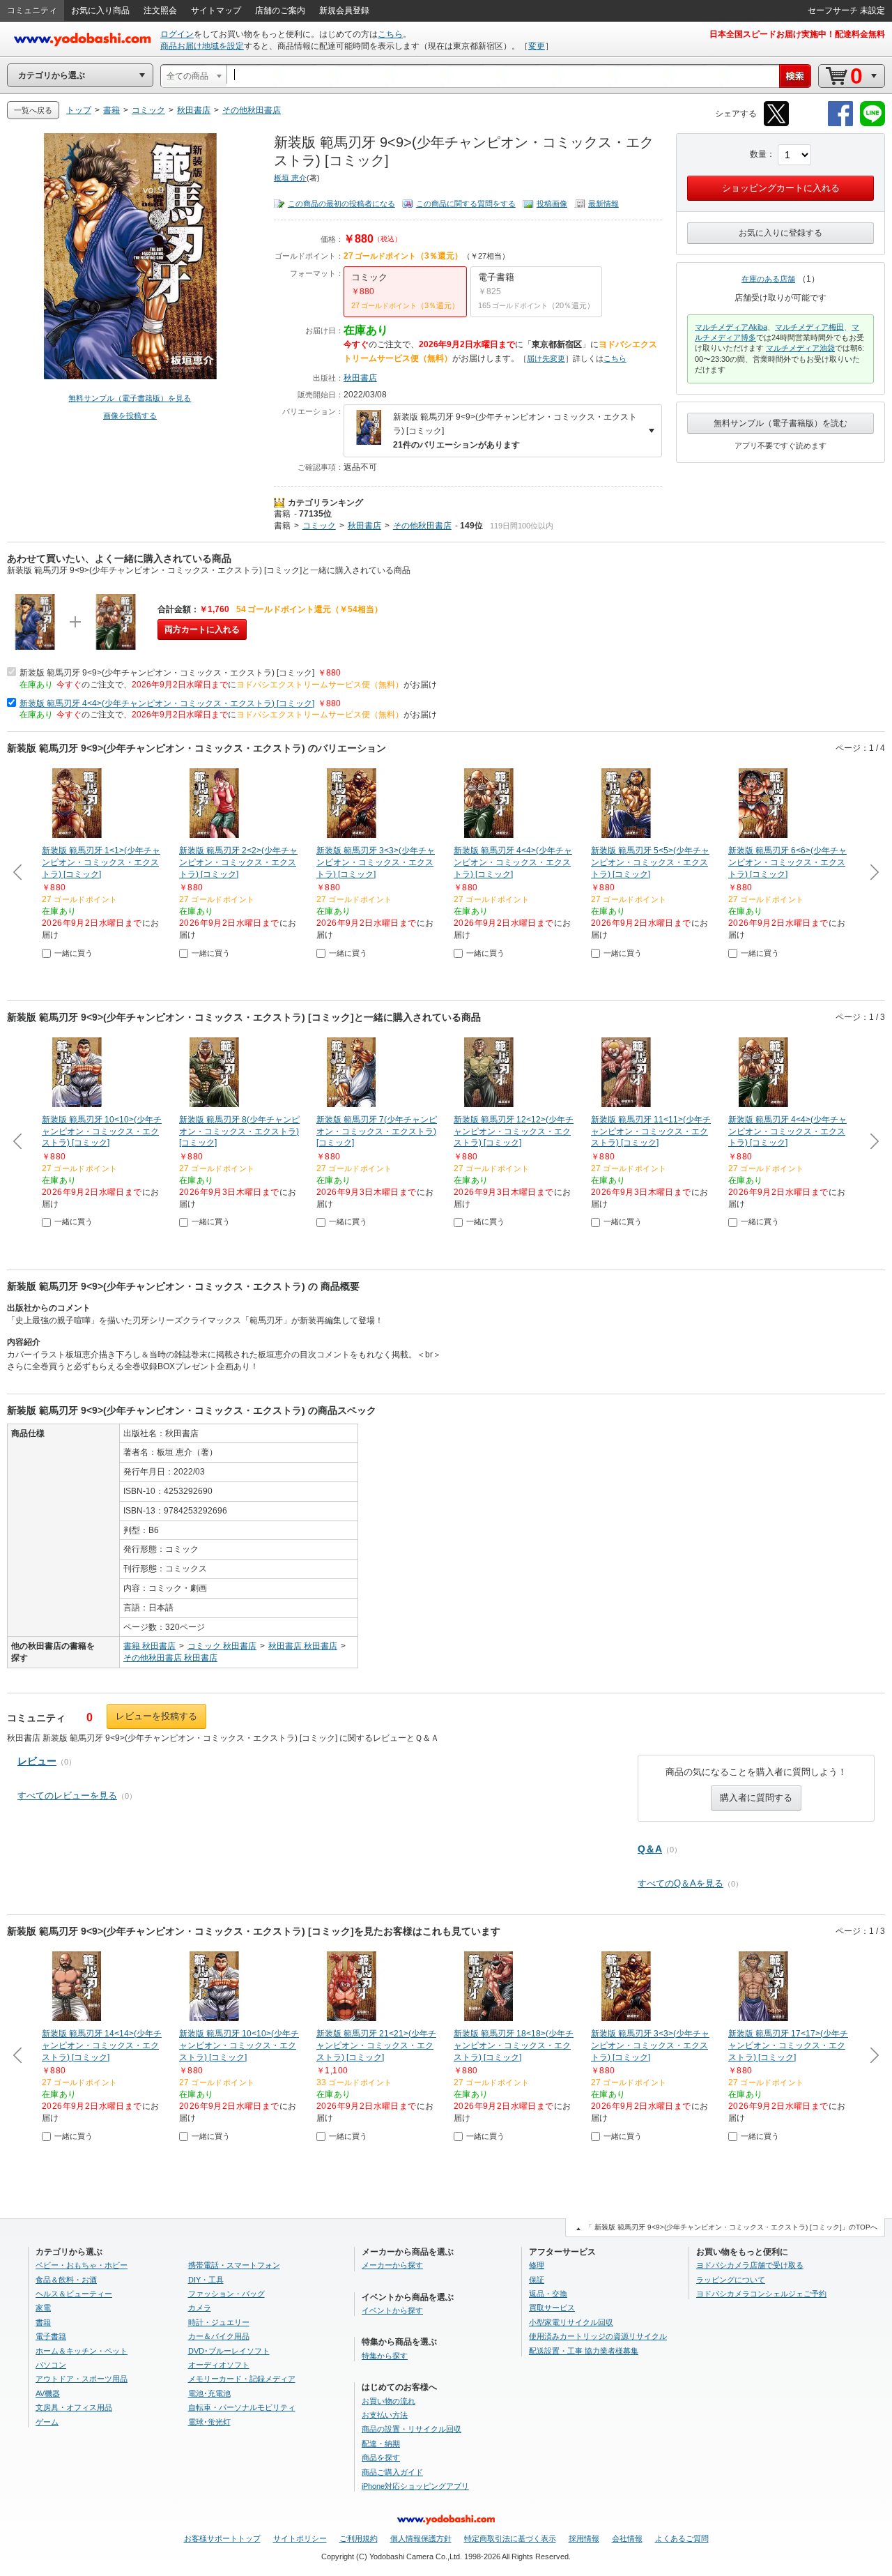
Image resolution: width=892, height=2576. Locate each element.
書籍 (282, 514)
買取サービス (552, 2308)
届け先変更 (546, 358)
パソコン (51, 2365)
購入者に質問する (756, 1798)
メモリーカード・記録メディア (242, 2379)
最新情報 (603, 204)
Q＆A (650, 1849)
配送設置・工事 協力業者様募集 (584, 2351)
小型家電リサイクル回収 (571, 2322)
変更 (537, 46)
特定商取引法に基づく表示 (510, 2538)
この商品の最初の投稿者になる (341, 204)
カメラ (200, 2308)
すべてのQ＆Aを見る (680, 1883)
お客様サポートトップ (222, 2538)
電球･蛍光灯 (209, 2422)
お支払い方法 (385, 2415)
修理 (537, 2265)
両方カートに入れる (202, 630)
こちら (390, 34)
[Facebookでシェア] (840, 124)
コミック (319, 526)
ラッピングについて (731, 2280)
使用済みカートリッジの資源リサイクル (598, 2336)
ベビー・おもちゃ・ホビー (82, 2265)
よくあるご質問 (682, 2538)
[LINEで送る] (872, 124)
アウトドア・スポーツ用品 (82, 2379)
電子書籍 (51, 2336)
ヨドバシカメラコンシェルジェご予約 (761, 2294)
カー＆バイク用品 (219, 2336)
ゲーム (47, 2422)
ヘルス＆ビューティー (74, 2294)
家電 (43, 2308)
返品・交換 (548, 2294)
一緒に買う (74, 953)
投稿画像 (552, 204)
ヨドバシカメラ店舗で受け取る (750, 2265)
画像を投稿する (130, 416)
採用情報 (584, 2538)
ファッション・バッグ (226, 2294)
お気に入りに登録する (780, 233)
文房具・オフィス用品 (74, 2407)
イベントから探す (392, 2310)
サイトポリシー (300, 2538)
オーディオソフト (219, 2365)
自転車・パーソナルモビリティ (242, 2407)
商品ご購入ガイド (392, 2472)
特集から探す (385, 2356)
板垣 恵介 (290, 178)
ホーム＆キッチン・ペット (82, 2351)
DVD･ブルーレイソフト (229, 2351)
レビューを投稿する (156, 1716)
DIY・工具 (206, 2280)
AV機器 (48, 2393)
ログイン (177, 34)
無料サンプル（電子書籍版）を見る (130, 398)
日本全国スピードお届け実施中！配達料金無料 (797, 34)
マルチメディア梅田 (809, 327)
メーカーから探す (392, 2265)
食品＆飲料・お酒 (66, 2280)
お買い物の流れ (389, 2401)
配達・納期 (381, 2444)
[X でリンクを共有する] (776, 124)
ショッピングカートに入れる (781, 188)
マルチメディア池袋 (800, 348)
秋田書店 (360, 378)
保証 (537, 2280)
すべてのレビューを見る (67, 1796)
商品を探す (381, 2457)
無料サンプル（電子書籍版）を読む (780, 423)
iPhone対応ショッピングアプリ (415, 2486)
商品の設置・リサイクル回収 (412, 2429)
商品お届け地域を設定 (202, 46)
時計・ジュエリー (219, 2322)
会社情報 (627, 2538)
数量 (758, 154)
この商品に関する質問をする (466, 204)
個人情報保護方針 (421, 2538)
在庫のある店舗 (768, 279)
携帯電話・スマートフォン (234, 2265)
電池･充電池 (209, 2393)
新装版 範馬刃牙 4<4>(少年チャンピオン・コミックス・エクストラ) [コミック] (167, 703)
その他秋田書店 (422, 526)
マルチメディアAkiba (731, 327)
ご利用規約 (359, 2538)
